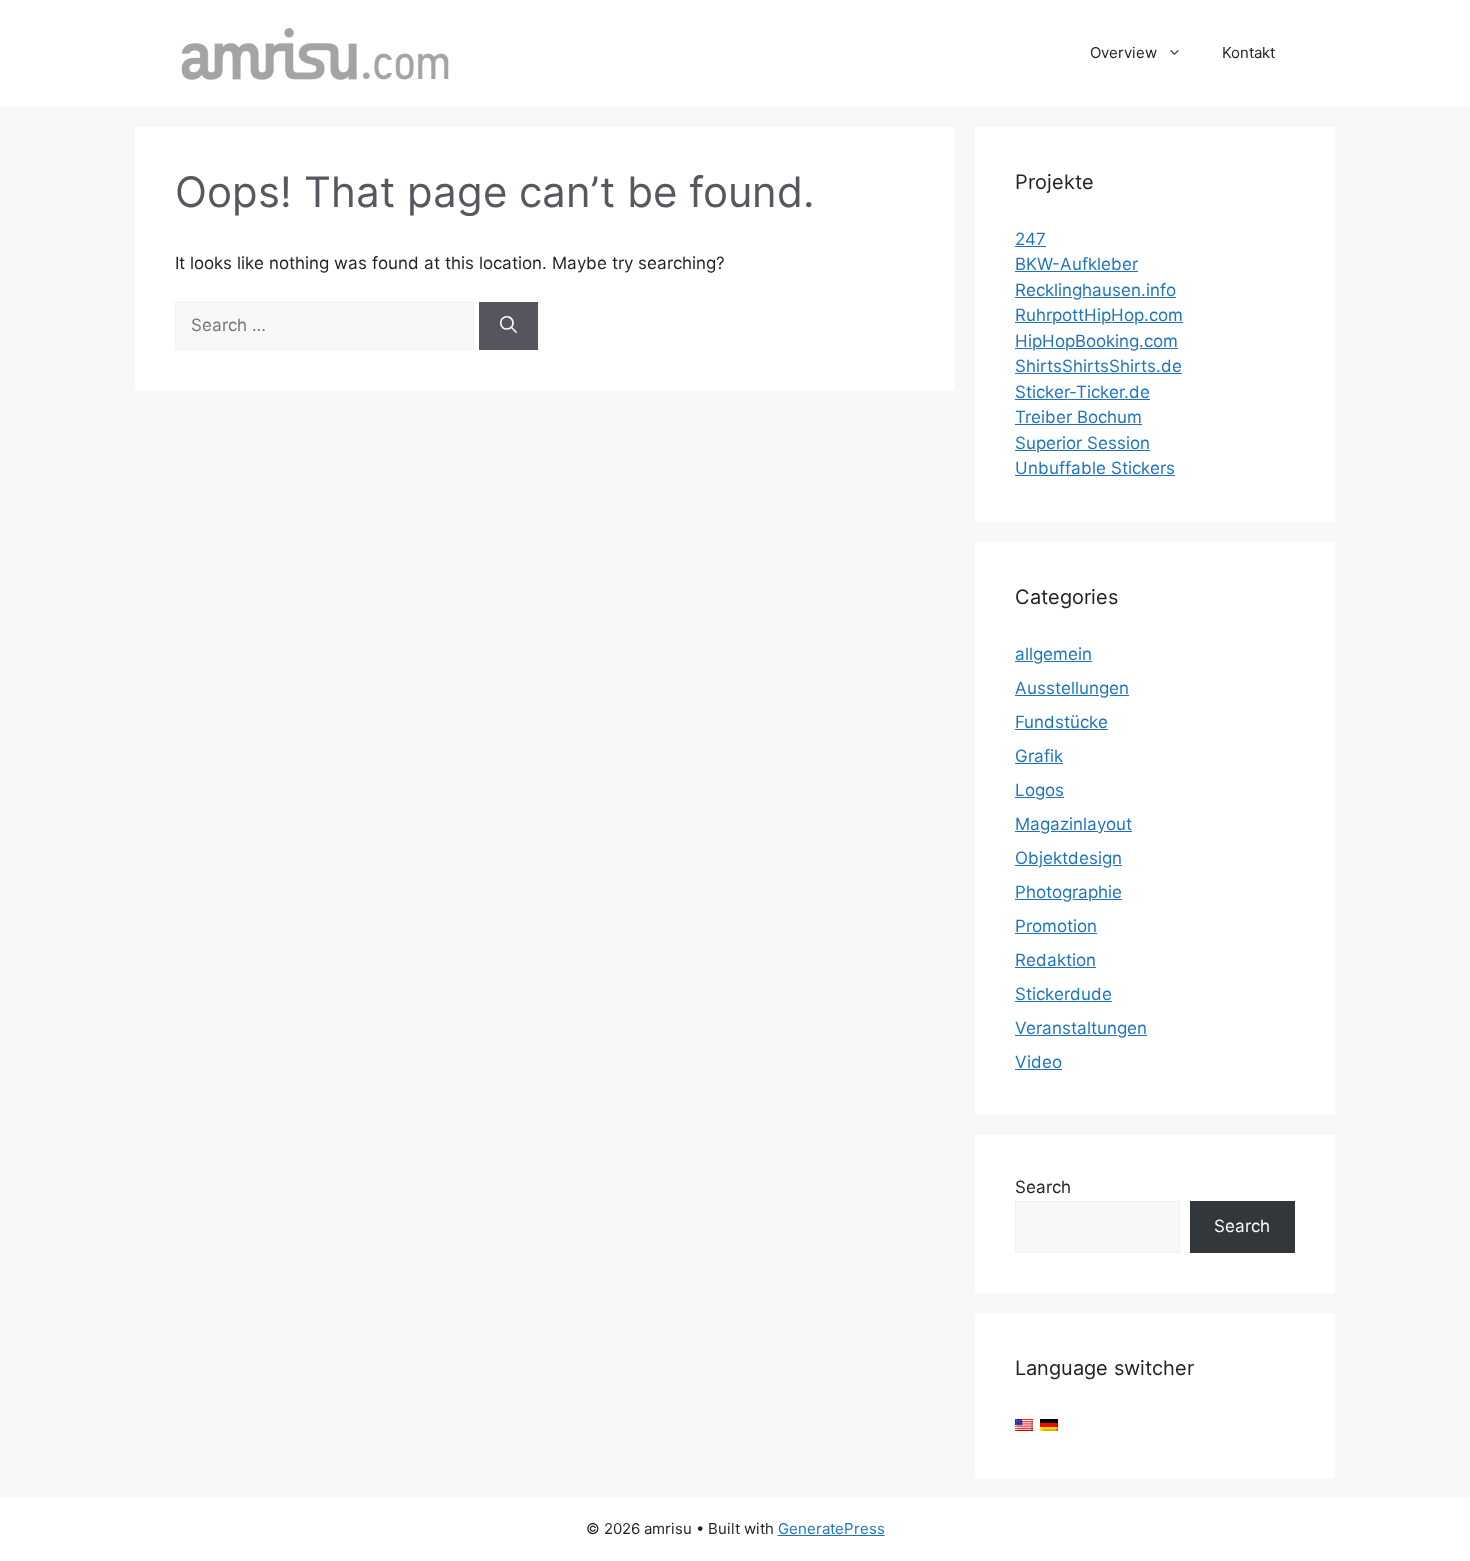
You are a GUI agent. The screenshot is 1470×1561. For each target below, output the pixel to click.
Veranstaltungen (1081, 1028)
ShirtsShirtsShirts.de (1098, 366)
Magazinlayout (1073, 824)
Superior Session (1082, 443)
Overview (1123, 52)
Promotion (1056, 926)
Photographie (1068, 892)
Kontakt (1248, 52)
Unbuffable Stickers (1095, 468)
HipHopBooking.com (1096, 341)
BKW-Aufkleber (1076, 264)
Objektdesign (1068, 858)
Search (1043, 1187)
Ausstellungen (1072, 688)
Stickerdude (1063, 994)
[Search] (508, 326)
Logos (1039, 790)
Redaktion (1055, 960)
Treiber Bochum (1078, 417)
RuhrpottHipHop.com (1099, 315)
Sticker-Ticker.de (1082, 392)
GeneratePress (831, 1528)
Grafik (1039, 756)
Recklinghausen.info (1095, 290)
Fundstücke (1061, 722)
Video (1038, 1062)
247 (1030, 239)
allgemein (1053, 654)
